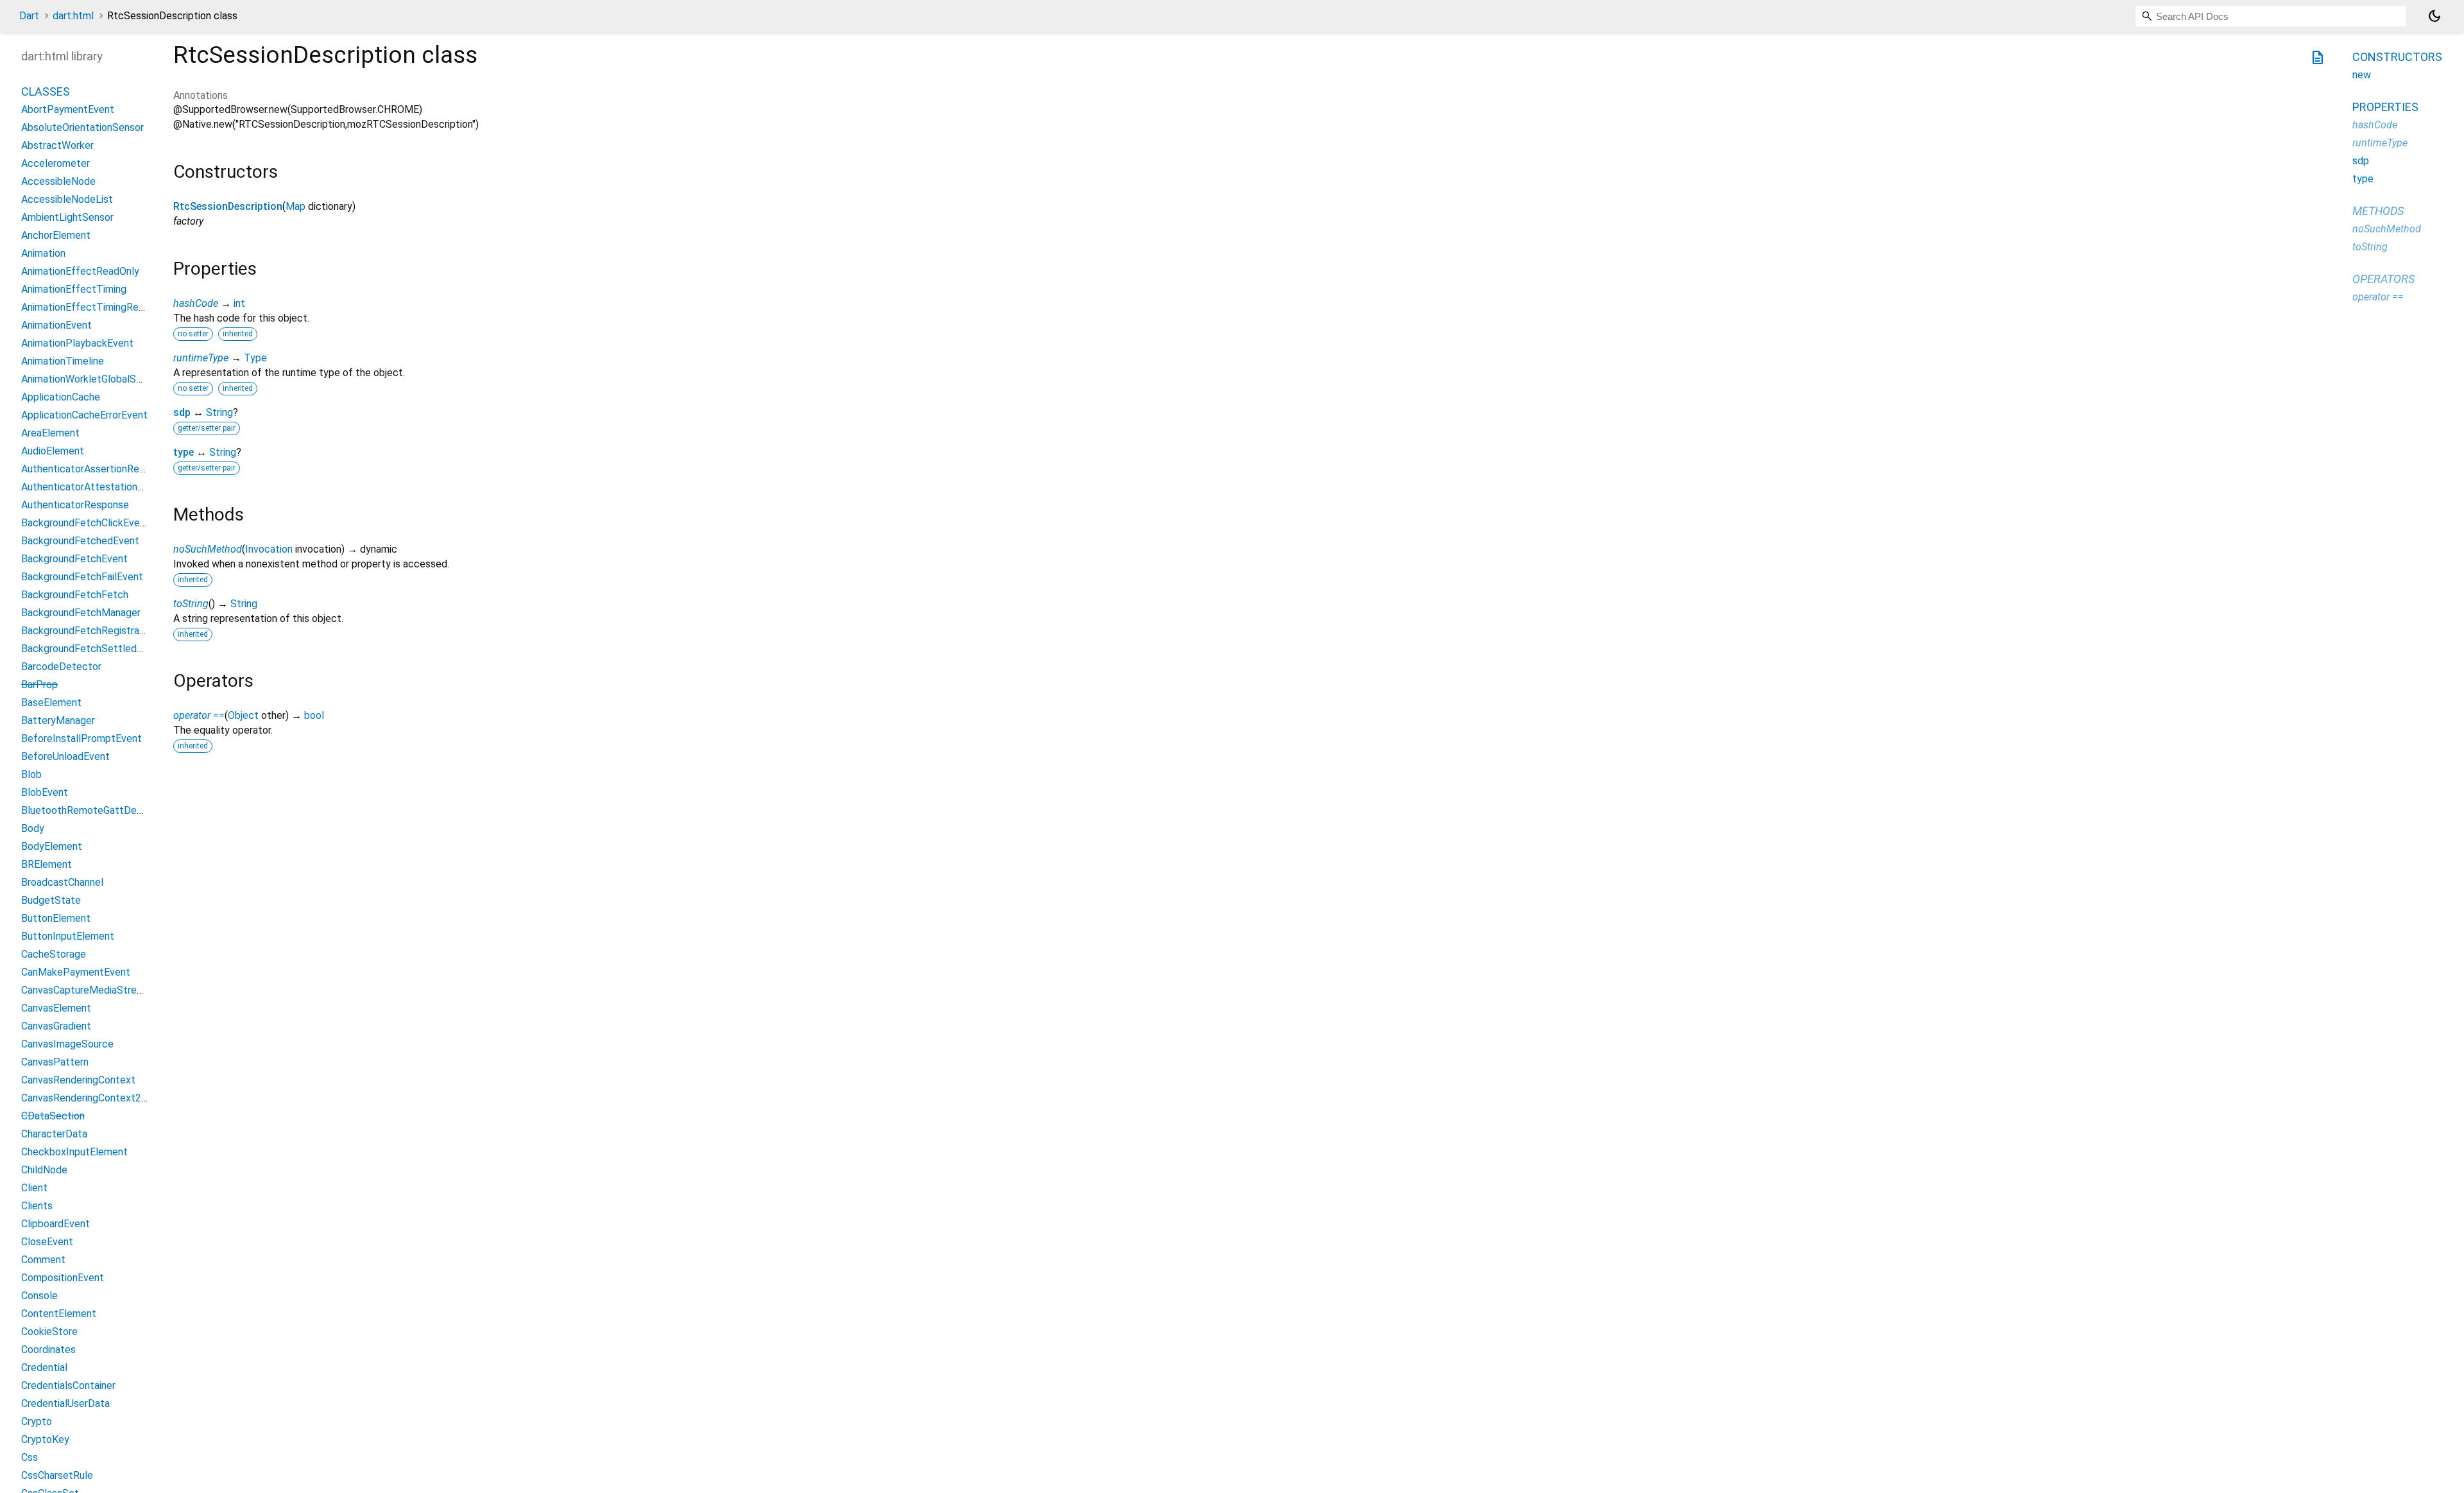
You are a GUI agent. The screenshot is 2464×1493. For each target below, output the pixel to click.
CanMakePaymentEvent (76, 972)
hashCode (196, 303)
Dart (29, 16)
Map (295, 206)
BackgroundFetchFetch (75, 595)
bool (314, 715)
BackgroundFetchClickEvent (85, 523)
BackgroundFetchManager (81, 613)
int (239, 303)
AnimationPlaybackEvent (77, 343)
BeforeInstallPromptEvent (81, 738)
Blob (31, 774)
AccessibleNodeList (67, 199)
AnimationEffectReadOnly (80, 271)
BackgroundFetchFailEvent (82, 577)
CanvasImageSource (67, 1044)
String (219, 412)
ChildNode (44, 1170)
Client (34, 1188)
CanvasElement (56, 1008)
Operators (2383, 279)
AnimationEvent (56, 325)
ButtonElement (56, 918)
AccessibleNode (58, 181)
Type (255, 358)
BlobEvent (45, 792)
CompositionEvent (63, 1278)
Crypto (37, 1421)
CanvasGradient (56, 1026)
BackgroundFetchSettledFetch (92, 649)
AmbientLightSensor (67, 217)
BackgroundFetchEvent (74, 559)
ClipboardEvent (56, 1224)
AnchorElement (56, 235)
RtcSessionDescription (228, 206)
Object (243, 715)
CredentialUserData (65, 1403)
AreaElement (50, 433)
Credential (44, 1368)
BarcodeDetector (61, 667)
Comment (43, 1260)
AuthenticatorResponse (75, 505)
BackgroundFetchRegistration (89, 631)
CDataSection (53, 1116)
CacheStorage (54, 954)
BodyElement (52, 846)
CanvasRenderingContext (78, 1080)
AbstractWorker (57, 145)
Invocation (269, 549)
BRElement (47, 864)
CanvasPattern (55, 1062)
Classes (46, 91)
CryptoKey (45, 1439)
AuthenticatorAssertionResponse (97, 469)
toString (191, 604)
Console (39, 1296)
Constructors (2397, 57)
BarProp (39, 685)
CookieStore (49, 1332)
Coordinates (48, 1350)
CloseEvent (47, 1242)
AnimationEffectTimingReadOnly (95, 307)
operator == (199, 715)
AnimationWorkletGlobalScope (90, 379)
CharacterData (54, 1134)
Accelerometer (56, 163)
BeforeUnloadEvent (65, 756)
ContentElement (59, 1314)
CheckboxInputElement (74, 1152)
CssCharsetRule (57, 1475)
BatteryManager (58, 721)
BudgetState (51, 900)
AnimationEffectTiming (74, 289)
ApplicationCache (61, 397)
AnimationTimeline (63, 361)
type (184, 452)
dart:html (73, 16)
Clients (37, 1206)
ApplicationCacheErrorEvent (84, 415)
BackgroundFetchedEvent (80, 541)
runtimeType (201, 358)
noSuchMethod (208, 549)
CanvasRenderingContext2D (85, 1098)
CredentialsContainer (68, 1385)
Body (33, 828)
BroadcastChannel (62, 882)
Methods (2378, 211)
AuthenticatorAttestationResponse (102, 487)
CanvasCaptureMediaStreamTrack (98, 990)
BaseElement (51, 703)
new (2362, 75)
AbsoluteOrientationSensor (82, 127)
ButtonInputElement (68, 936)
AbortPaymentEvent (68, 109)
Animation (43, 253)
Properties (2385, 107)
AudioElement (53, 451)
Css (30, 1457)
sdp (182, 412)
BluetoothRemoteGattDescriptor (97, 810)
